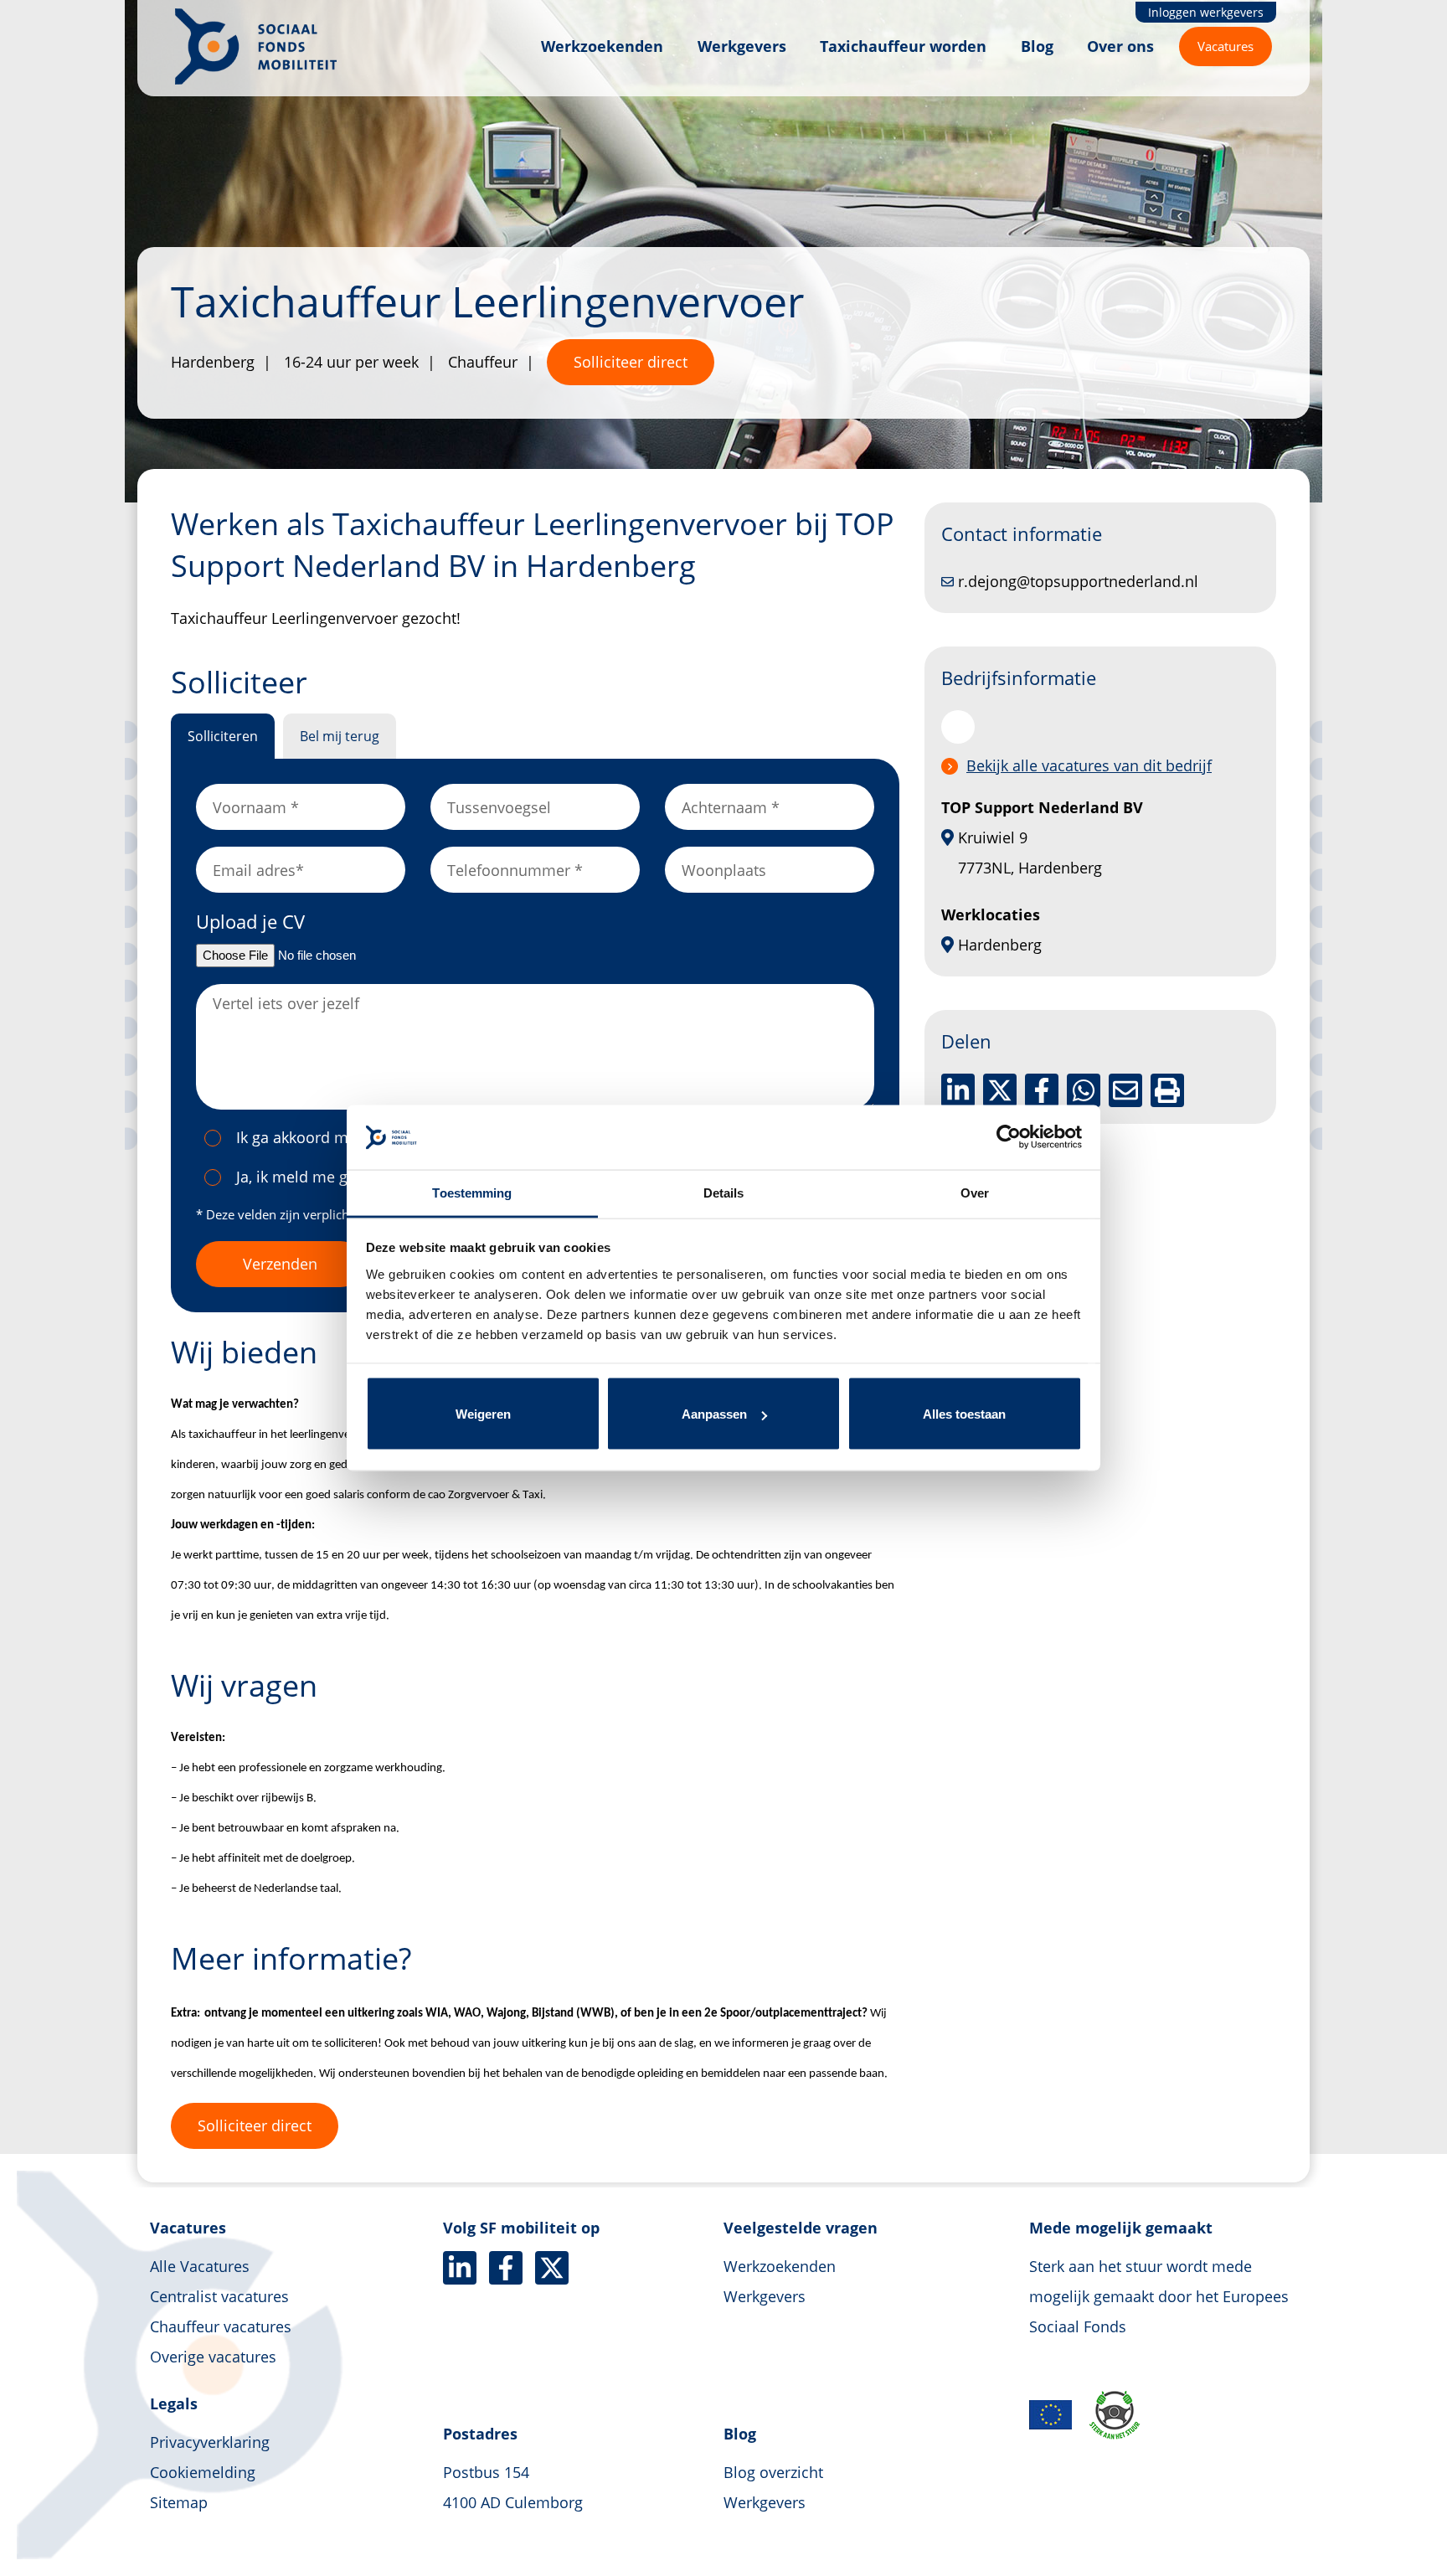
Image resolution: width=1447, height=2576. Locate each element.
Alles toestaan (964, 1414)
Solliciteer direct (631, 362)
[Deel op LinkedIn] (958, 1090)
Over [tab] (975, 1192)
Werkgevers (742, 46)
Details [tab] (724, 1192)
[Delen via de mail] (1125, 1090)
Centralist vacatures (219, 2296)
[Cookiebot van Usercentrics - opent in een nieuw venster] (1009, 1137)
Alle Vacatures (200, 2266)
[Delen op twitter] (1000, 1090)
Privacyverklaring (210, 2442)
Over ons (1120, 46)
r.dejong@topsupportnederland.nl (1078, 581)
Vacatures (1226, 46)
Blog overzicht (773, 2472)
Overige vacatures (213, 2357)
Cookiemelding (203, 2472)
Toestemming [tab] (472, 1192)
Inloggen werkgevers (1206, 12)
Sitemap (179, 2502)
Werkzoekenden (602, 46)
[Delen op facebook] (1042, 1090)
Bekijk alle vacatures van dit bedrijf (1089, 765)
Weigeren (483, 1414)
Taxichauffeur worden (903, 46)
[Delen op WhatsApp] (1084, 1090)
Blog (1037, 46)
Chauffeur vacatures (221, 2326)
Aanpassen (714, 1414)
